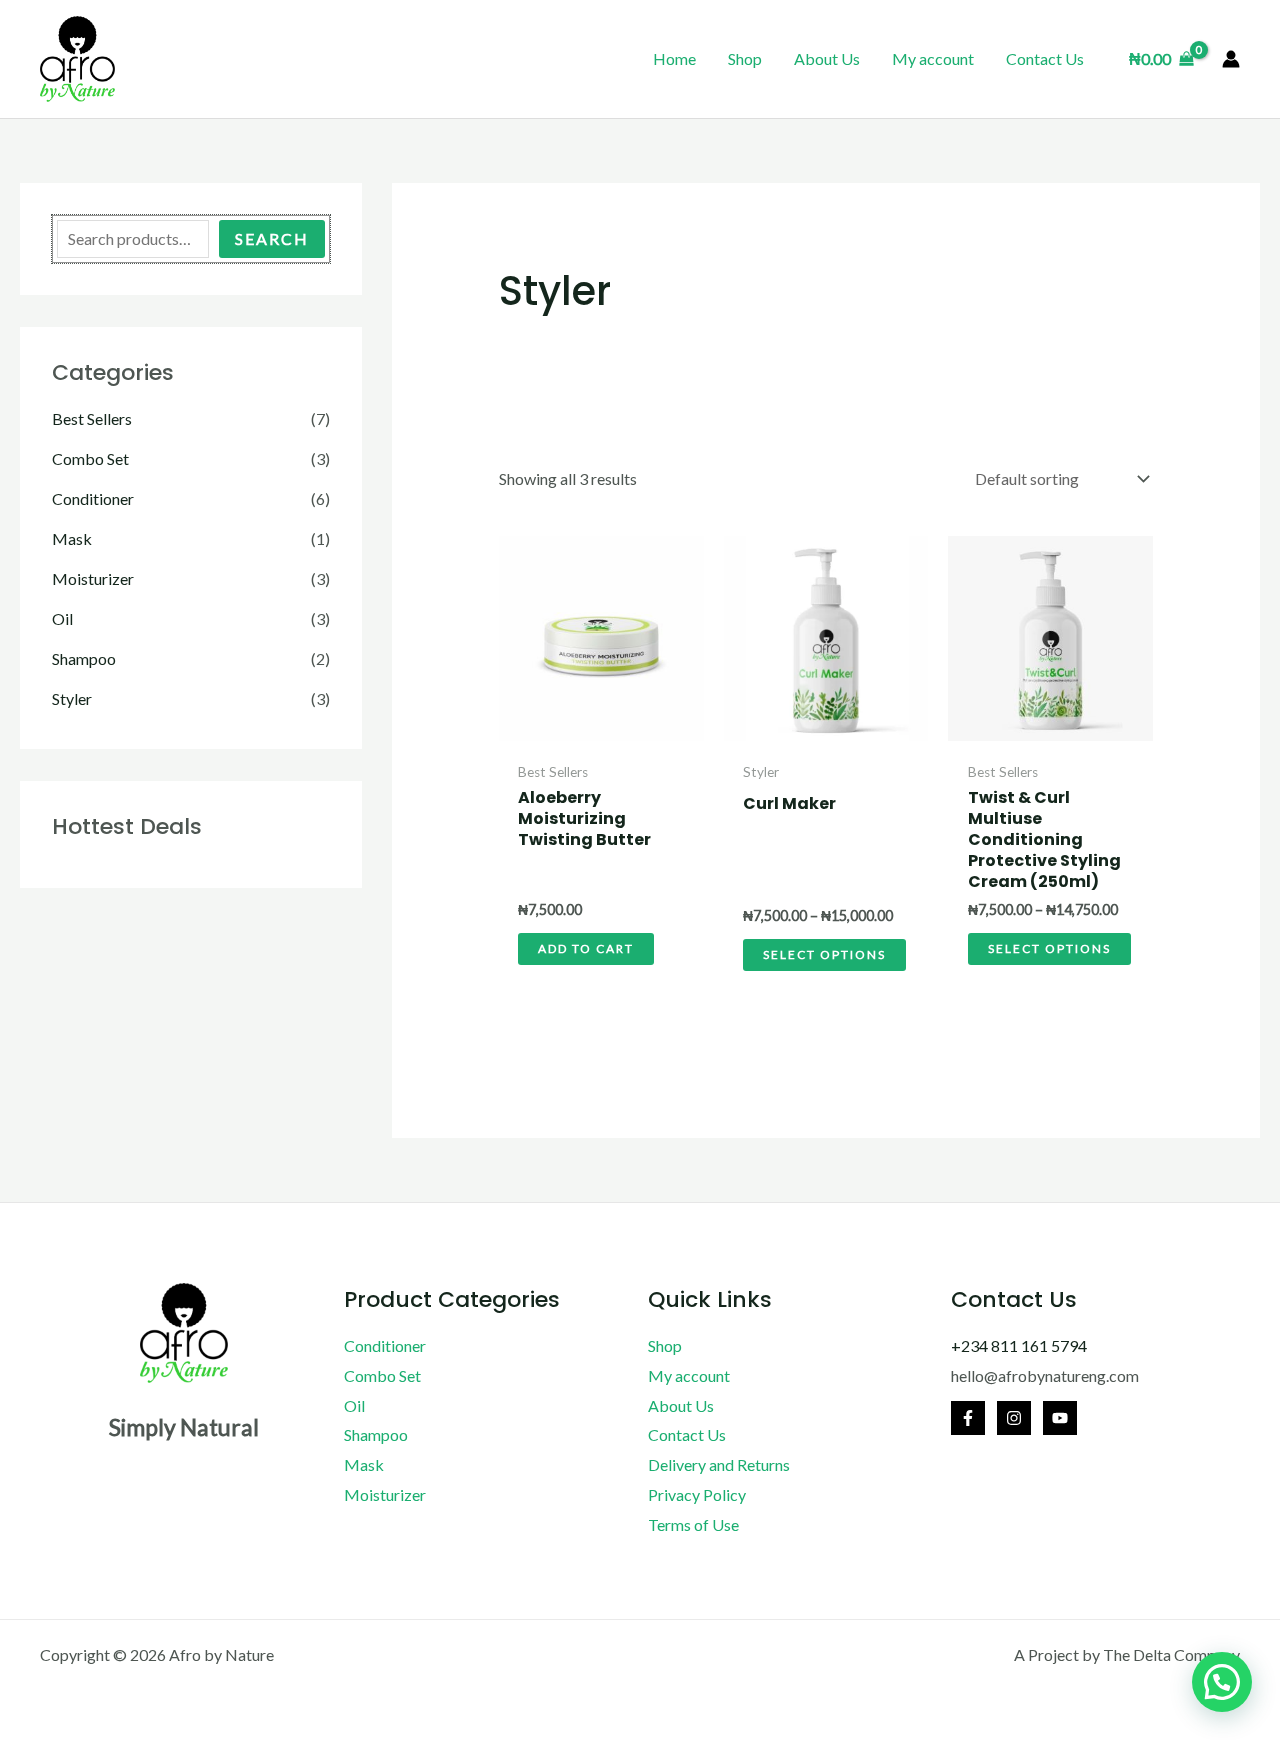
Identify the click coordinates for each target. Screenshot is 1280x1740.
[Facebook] (968, 1418)
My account (933, 58)
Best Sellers (92, 418)
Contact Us (1045, 58)
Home (674, 58)
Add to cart (586, 948)
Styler (72, 698)
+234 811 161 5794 (1019, 1345)
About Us (827, 58)
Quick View (601, 733)
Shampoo (84, 658)
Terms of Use (693, 1524)
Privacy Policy (697, 1494)
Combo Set (90, 458)
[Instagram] (1014, 1418)
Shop (745, 58)
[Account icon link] (1231, 59)
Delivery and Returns (719, 1464)
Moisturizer (93, 578)
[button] (1222, 1682)
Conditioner (93, 498)
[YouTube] (1060, 1418)
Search (272, 238)
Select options (824, 954)
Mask (72, 538)
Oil (62, 618)
